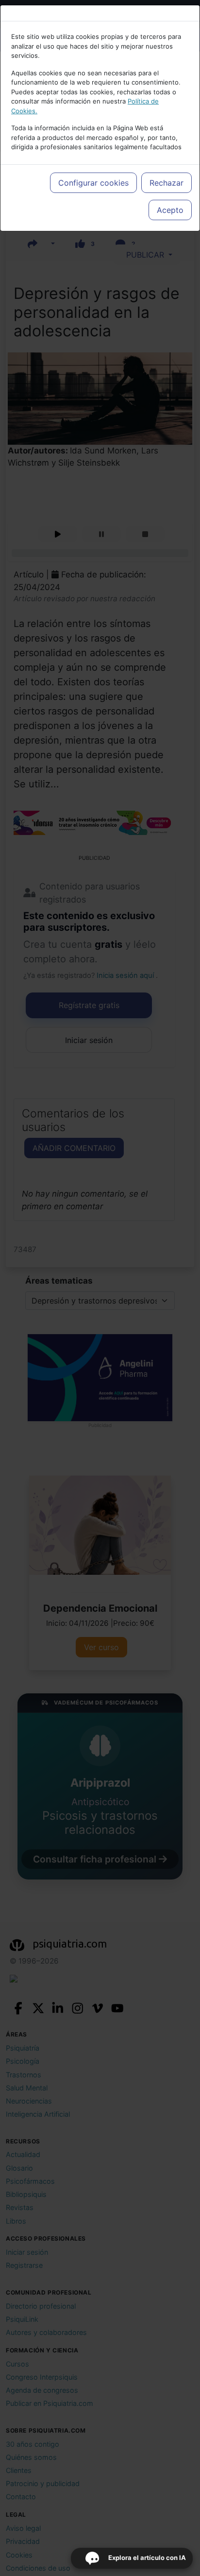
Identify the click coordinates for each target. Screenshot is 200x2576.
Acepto (170, 210)
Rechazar (167, 183)
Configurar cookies (93, 183)
